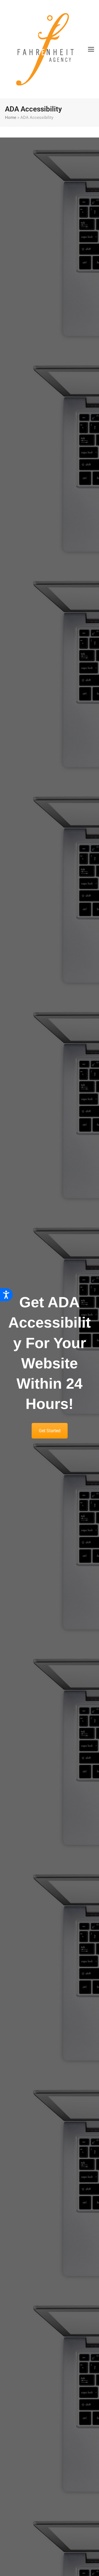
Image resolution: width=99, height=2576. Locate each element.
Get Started (50, 1431)
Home (11, 118)
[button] (91, 49)
